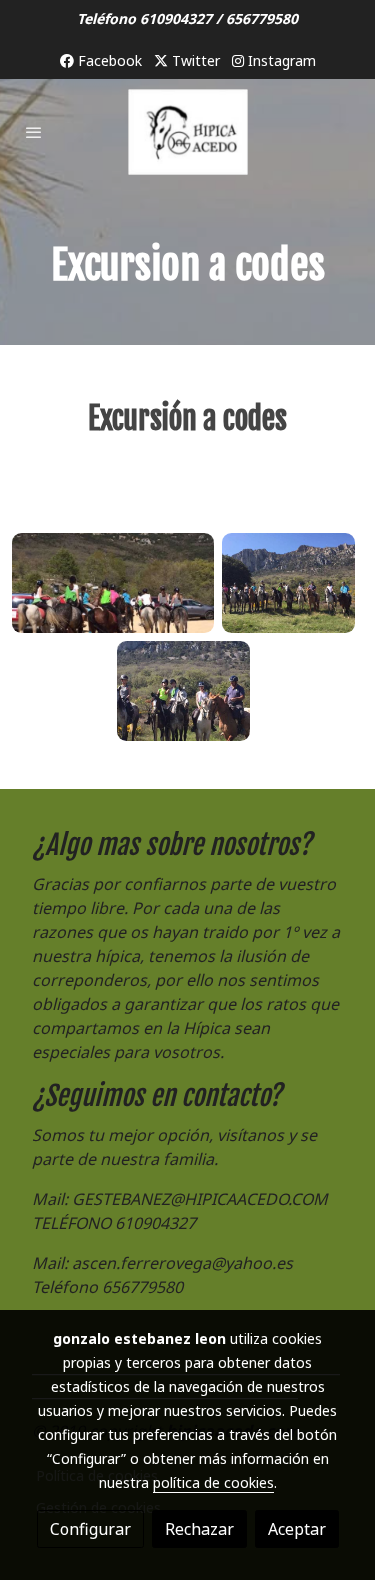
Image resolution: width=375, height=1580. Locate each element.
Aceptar (297, 1529)
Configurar (90, 1529)
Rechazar (199, 1529)
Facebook (108, 60)
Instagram (280, 60)
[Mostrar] (113, 583)
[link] (188, 132)
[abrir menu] (34, 132)
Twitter (194, 60)
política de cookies (213, 1482)
